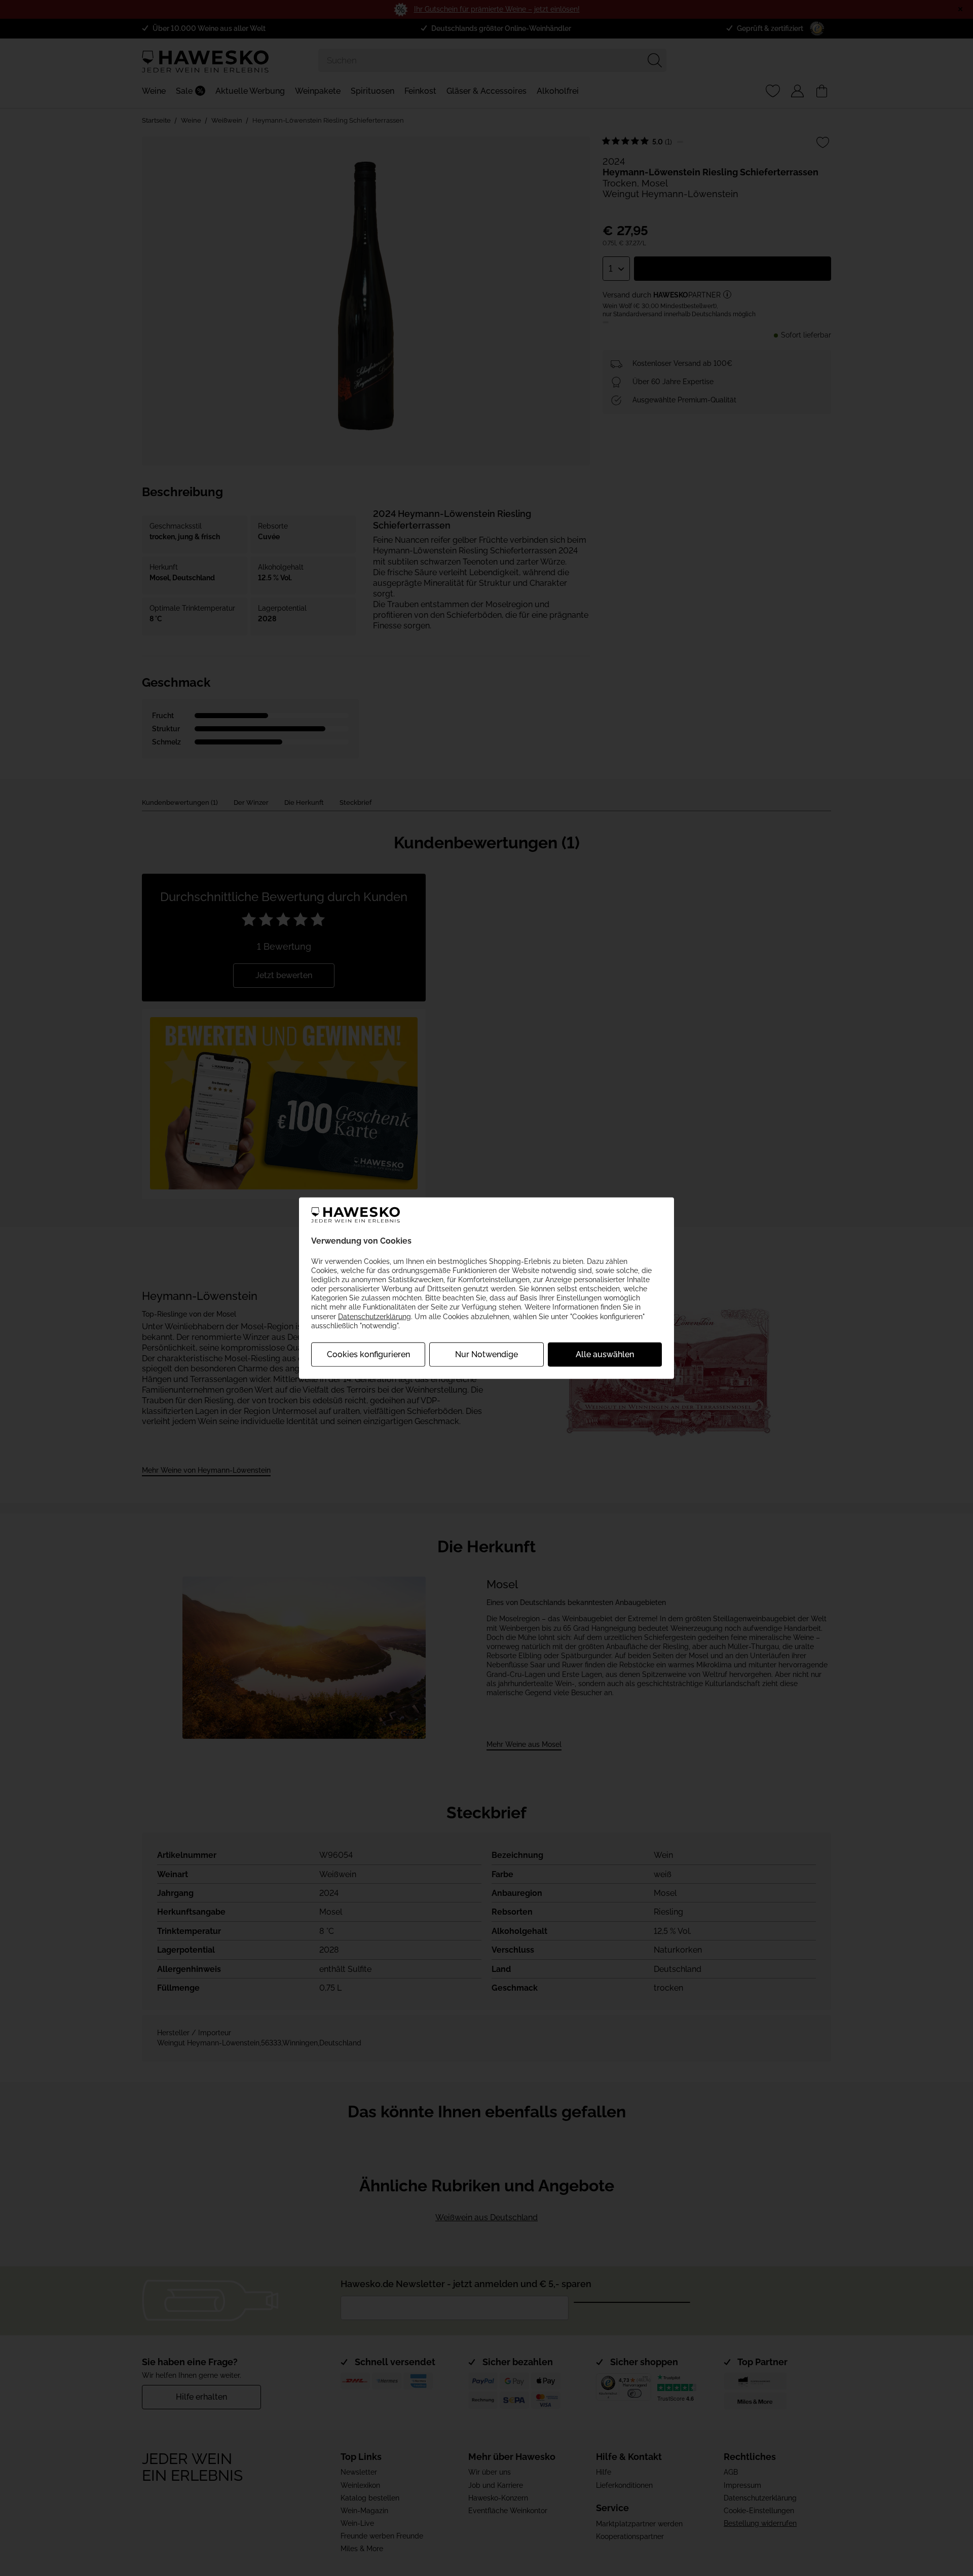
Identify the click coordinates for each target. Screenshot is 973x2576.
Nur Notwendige (486, 1354)
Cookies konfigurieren (368, 1354)
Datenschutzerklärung (375, 1316)
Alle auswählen (605, 1354)
